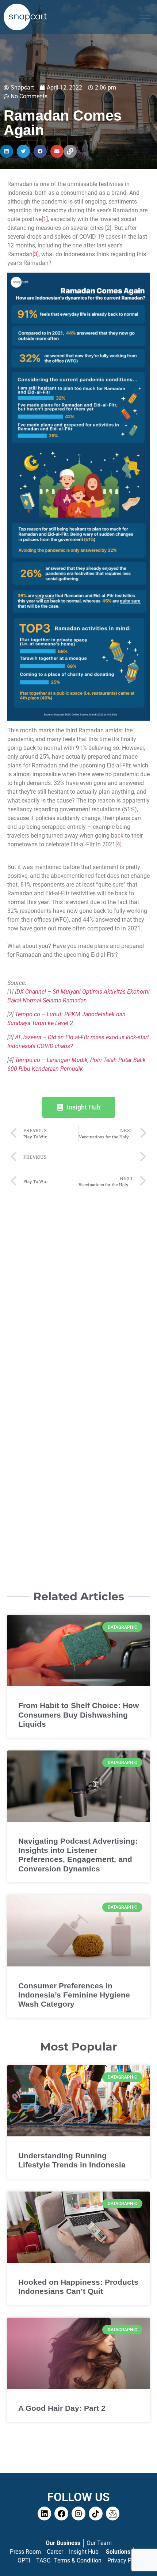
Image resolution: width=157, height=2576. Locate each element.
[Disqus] (78, 1285)
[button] (7, 151)
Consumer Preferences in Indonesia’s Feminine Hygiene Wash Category (74, 1995)
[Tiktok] (96, 2514)
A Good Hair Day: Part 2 (62, 2408)
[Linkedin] (45, 2514)
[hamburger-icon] (145, 17)
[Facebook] (61, 2514)
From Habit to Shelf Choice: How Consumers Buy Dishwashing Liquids (78, 1714)
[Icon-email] (113, 2514)
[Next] (112, 1157)
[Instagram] (78, 2514)
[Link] (70, 151)
